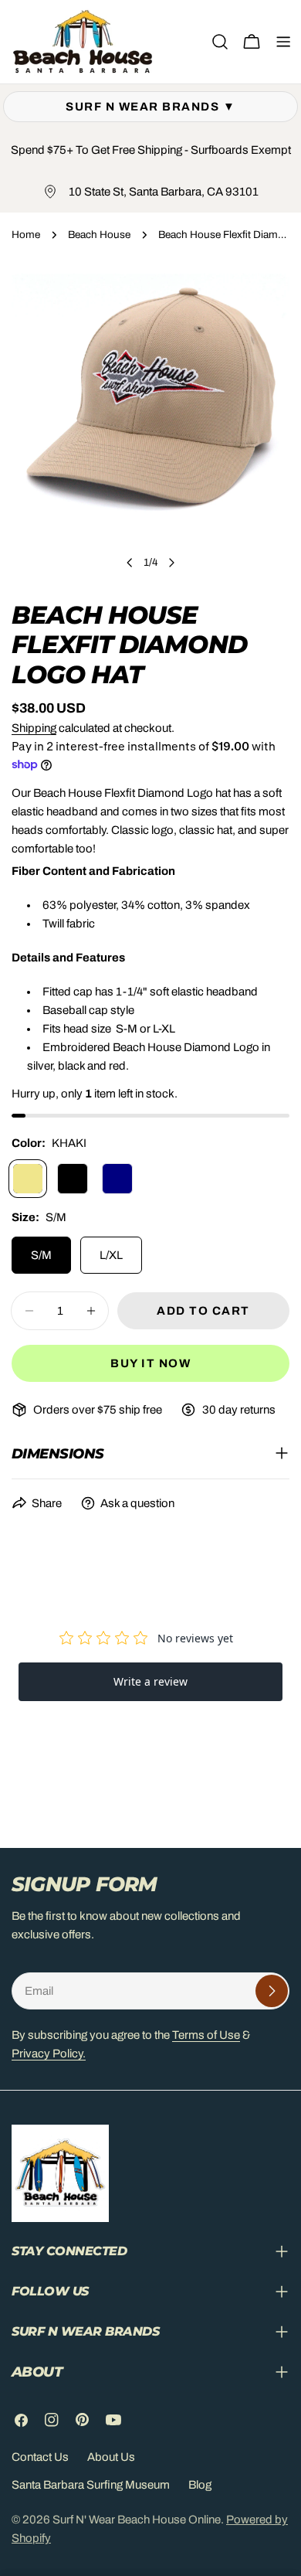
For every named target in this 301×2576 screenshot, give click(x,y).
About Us (111, 2457)
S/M (41, 1255)
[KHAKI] (28, 1179)
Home (26, 235)
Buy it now (150, 1363)
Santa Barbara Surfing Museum (91, 2485)
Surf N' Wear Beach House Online (137, 2520)
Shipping (34, 728)
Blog (200, 2485)
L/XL (111, 1255)
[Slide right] (171, 563)
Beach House (99, 235)
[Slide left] (130, 563)
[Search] (220, 42)
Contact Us (40, 2457)
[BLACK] (73, 1179)
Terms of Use (206, 2035)
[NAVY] (117, 1179)
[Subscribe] (272, 1991)
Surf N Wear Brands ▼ (150, 107)
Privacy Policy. (49, 2054)
